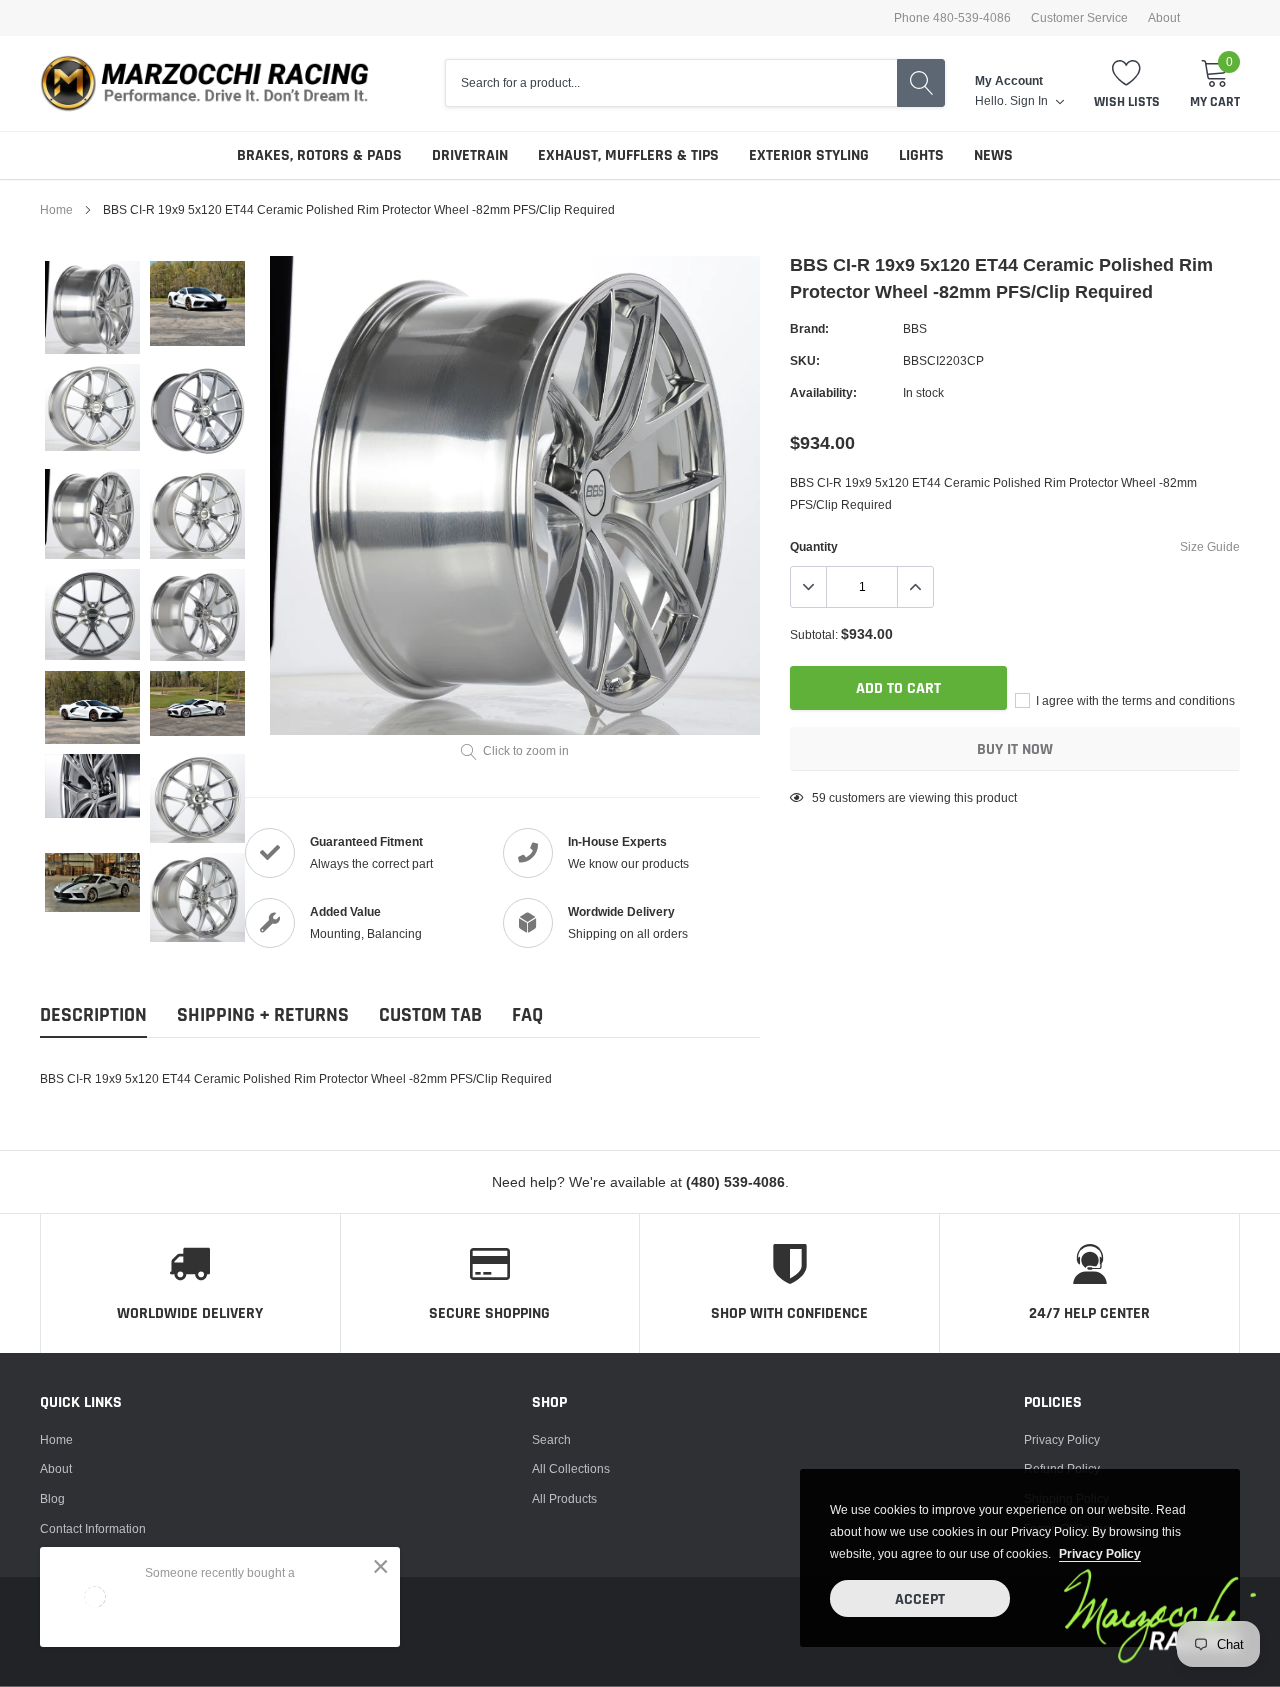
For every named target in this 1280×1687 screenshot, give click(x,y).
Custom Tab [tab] (430, 1015)
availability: (823, 392)
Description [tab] (93, 1015)
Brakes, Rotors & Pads (319, 155)
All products (564, 1498)
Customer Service (1079, 18)
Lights (921, 155)
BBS (915, 328)
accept (920, 1599)
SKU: (805, 360)
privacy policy (1100, 1553)
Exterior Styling (809, 155)
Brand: (809, 328)
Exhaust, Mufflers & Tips (628, 155)
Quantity (814, 546)
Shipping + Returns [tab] (263, 1015)
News (993, 155)
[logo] (215, 83)
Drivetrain (470, 155)
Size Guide (1210, 546)
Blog (52, 1498)
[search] (921, 83)
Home (56, 209)
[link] (92, 307)
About (1164, 18)
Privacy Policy (1062, 1439)
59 (819, 797)
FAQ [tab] (527, 1015)
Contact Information (93, 1528)
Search (551, 1439)
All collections (571, 1468)
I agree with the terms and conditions (1134, 700)
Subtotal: (814, 634)
